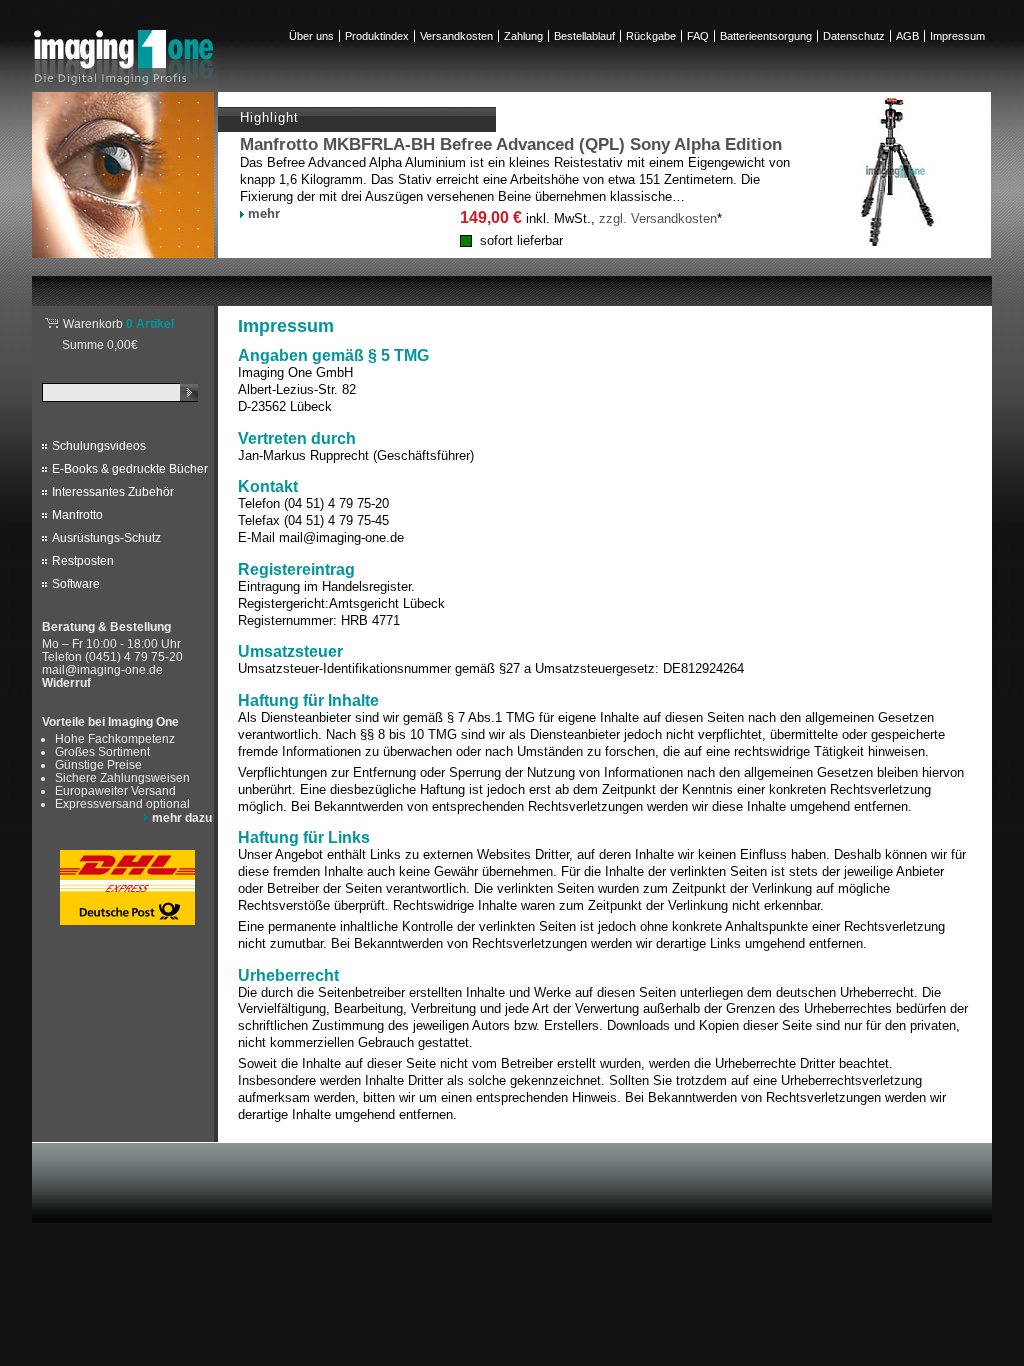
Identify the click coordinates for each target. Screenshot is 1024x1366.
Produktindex (377, 36)
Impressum (957, 36)
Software (76, 584)
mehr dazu (182, 817)
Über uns (311, 36)
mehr (264, 213)
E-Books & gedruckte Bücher (130, 469)
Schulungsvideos (99, 446)
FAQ (698, 36)
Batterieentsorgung (766, 36)
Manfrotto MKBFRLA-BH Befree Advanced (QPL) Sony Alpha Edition (511, 144)
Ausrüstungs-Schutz (106, 538)
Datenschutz (854, 36)
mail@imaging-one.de (102, 669)
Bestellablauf (584, 36)
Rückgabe (651, 36)
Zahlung (523, 36)
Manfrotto (77, 515)
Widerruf (66, 683)
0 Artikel (118, 323)
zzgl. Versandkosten (658, 218)
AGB (907, 36)
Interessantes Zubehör (113, 492)
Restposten (83, 561)
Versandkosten (456, 36)
